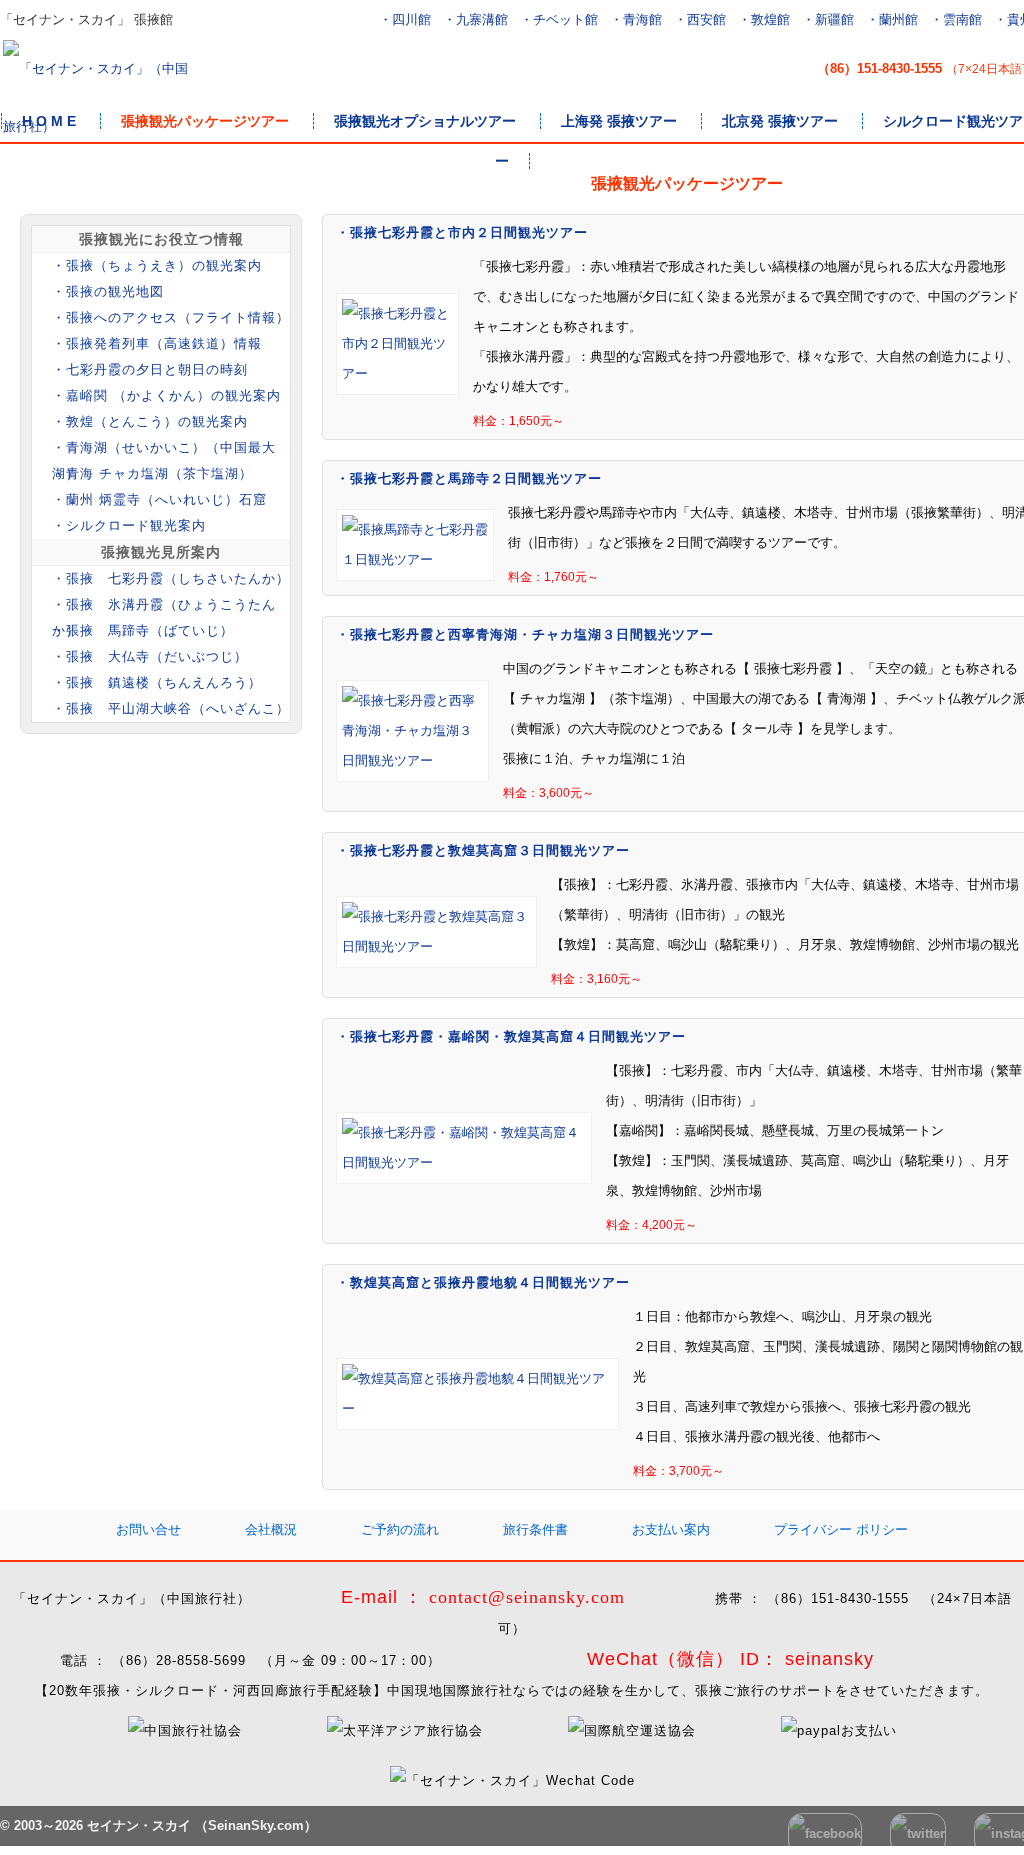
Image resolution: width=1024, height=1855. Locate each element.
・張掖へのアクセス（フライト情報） (171, 317)
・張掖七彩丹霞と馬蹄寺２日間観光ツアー (469, 478)
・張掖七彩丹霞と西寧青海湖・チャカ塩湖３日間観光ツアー (525, 634)
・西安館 (700, 19)
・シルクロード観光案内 (129, 525)
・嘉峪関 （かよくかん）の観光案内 (166, 395)
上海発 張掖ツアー (619, 121)
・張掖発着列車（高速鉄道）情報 (157, 343)
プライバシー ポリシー (841, 1529)
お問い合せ (148, 1529)
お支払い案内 (671, 1529)
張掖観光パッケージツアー (205, 121)
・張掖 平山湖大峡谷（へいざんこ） (171, 708)
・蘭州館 (892, 19)
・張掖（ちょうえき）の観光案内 (157, 265)
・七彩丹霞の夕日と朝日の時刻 (150, 369)
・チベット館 (559, 19)
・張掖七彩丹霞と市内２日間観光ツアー (462, 232)
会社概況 (271, 1529)
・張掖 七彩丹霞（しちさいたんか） (171, 578)
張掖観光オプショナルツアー (425, 121)
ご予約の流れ (400, 1529)
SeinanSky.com (256, 1825)
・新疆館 (828, 19)
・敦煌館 (764, 19)
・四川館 (405, 19)
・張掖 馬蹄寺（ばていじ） (143, 630)
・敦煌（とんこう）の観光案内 (150, 421)
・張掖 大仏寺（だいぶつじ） (150, 656)
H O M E (49, 121)
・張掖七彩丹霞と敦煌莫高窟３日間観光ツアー (483, 850)
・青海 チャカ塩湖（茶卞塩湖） (152, 473)
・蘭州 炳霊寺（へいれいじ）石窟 (159, 499)
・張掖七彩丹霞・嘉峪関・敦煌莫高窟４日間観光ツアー (511, 1036)
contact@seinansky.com (527, 1597)
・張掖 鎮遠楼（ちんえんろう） (157, 682)
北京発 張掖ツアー (780, 121)
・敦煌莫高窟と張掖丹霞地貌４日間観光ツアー (483, 1282)
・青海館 (636, 19)
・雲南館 (956, 19)
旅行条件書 (535, 1529)
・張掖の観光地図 (108, 291)
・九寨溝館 (475, 19)
